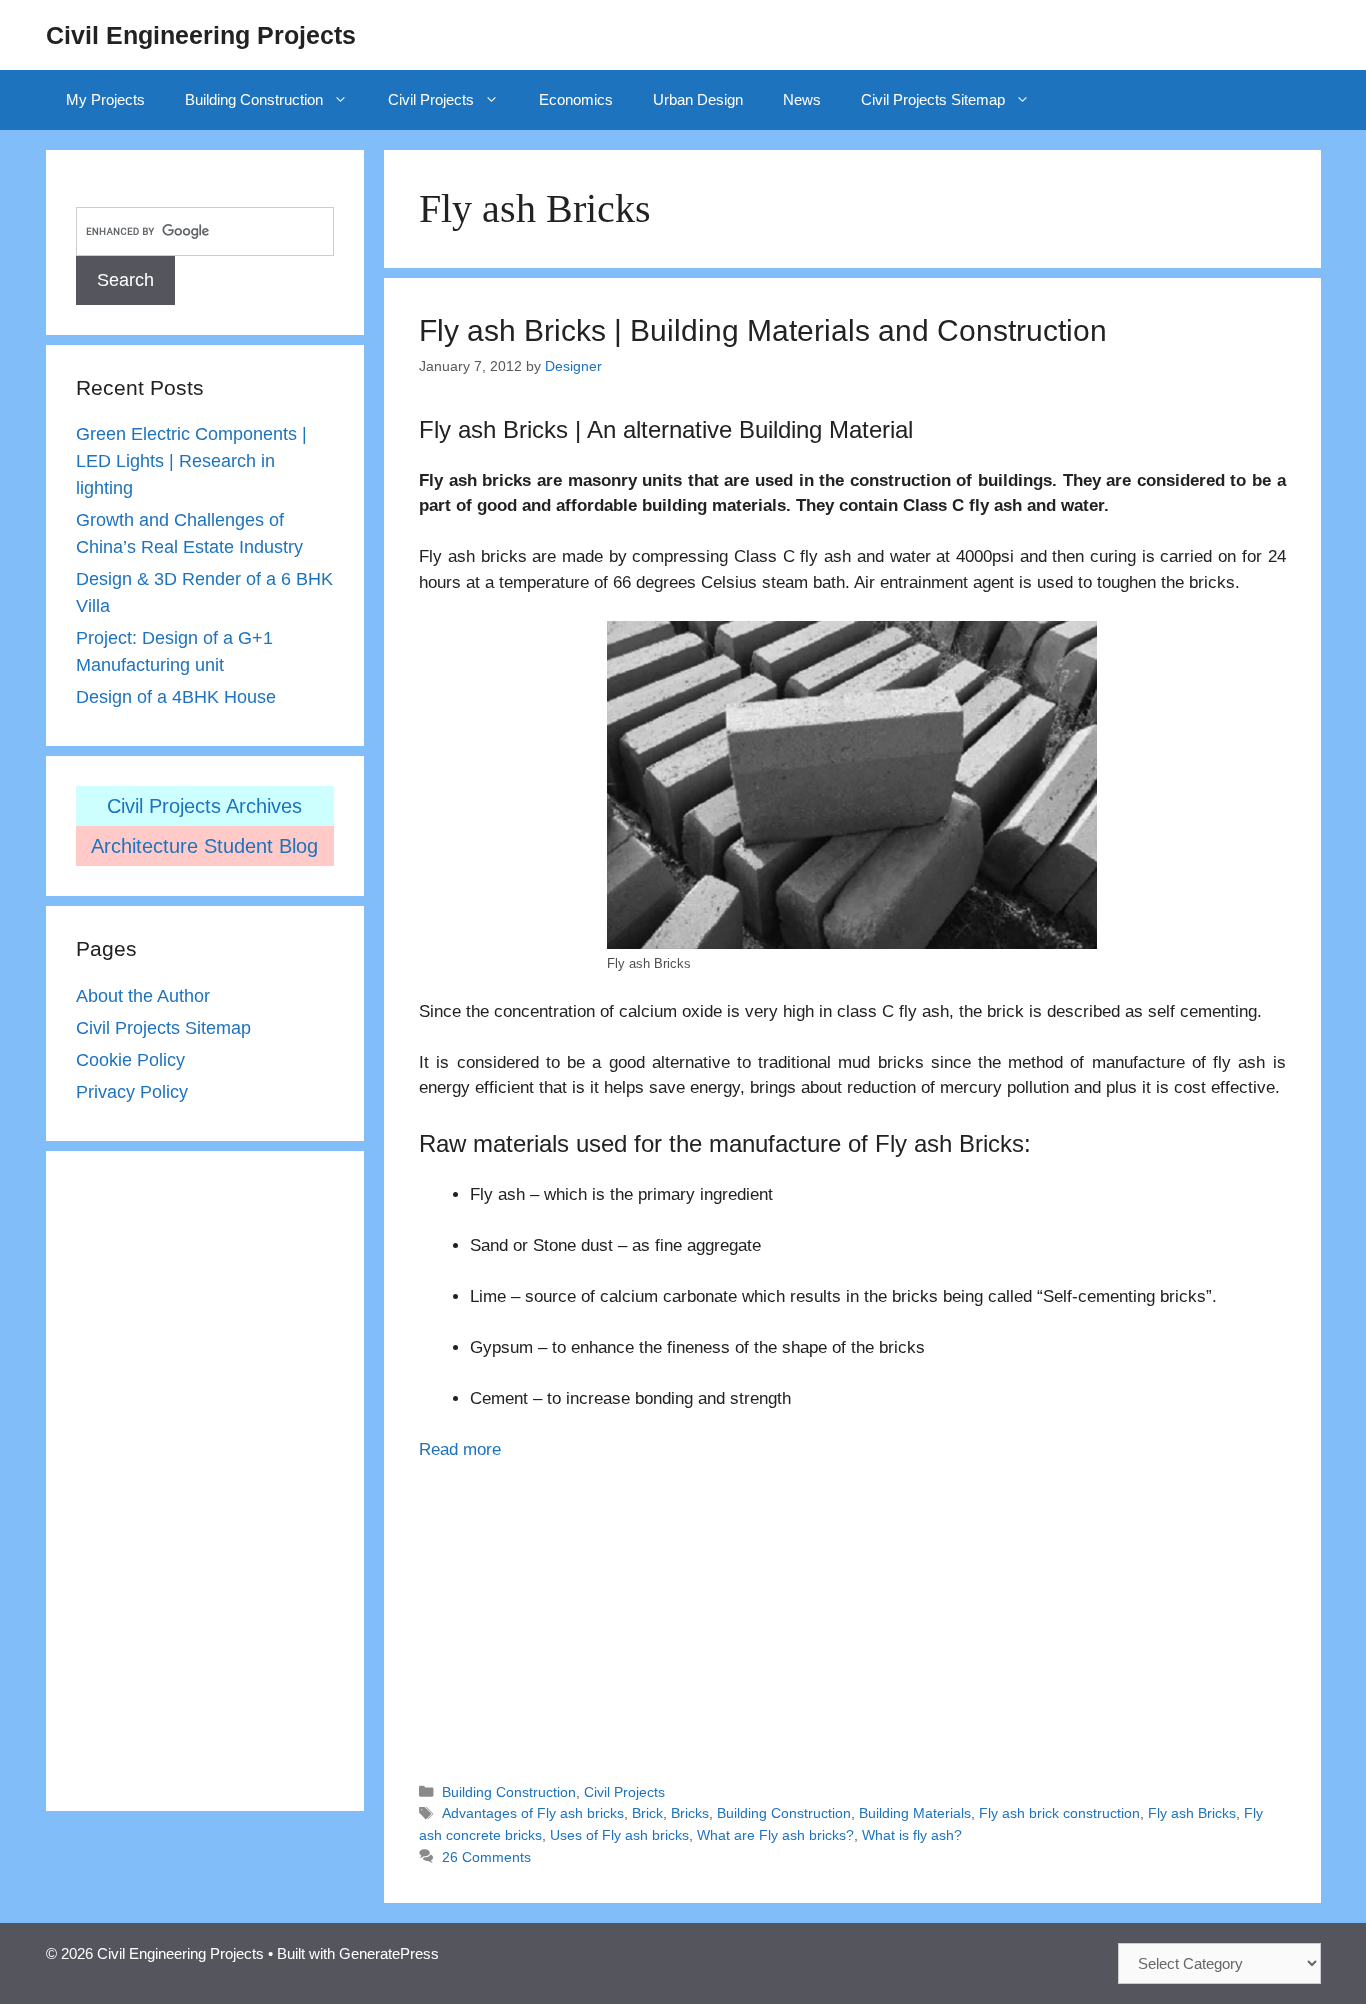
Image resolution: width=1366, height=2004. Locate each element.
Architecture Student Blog (204, 846)
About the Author (143, 996)
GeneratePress (389, 1953)
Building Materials (915, 1813)
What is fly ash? (912, 1835)
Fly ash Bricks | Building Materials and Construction (763, 330)
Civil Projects (431, 99)
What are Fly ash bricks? (775, 1835)
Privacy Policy (132, 1092)
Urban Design (698, 99)
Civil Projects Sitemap (933, 99)
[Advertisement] (852, 1613)
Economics (576, 99)
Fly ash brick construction (1059, 1813)
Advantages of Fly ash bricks (533, 1813)
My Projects (105, 99)
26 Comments (486, 1857)
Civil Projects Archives (204, 806)
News (802, 99)
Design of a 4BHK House (176, 697)
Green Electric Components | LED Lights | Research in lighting (191, 461)
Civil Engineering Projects (201, 35)
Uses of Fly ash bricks (619, 1835)
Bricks (690, 1813)
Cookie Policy (130, 1060)
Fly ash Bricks (1192, 1813)
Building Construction (254, 99)
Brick (647, 1813)
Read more (460, 1449)
